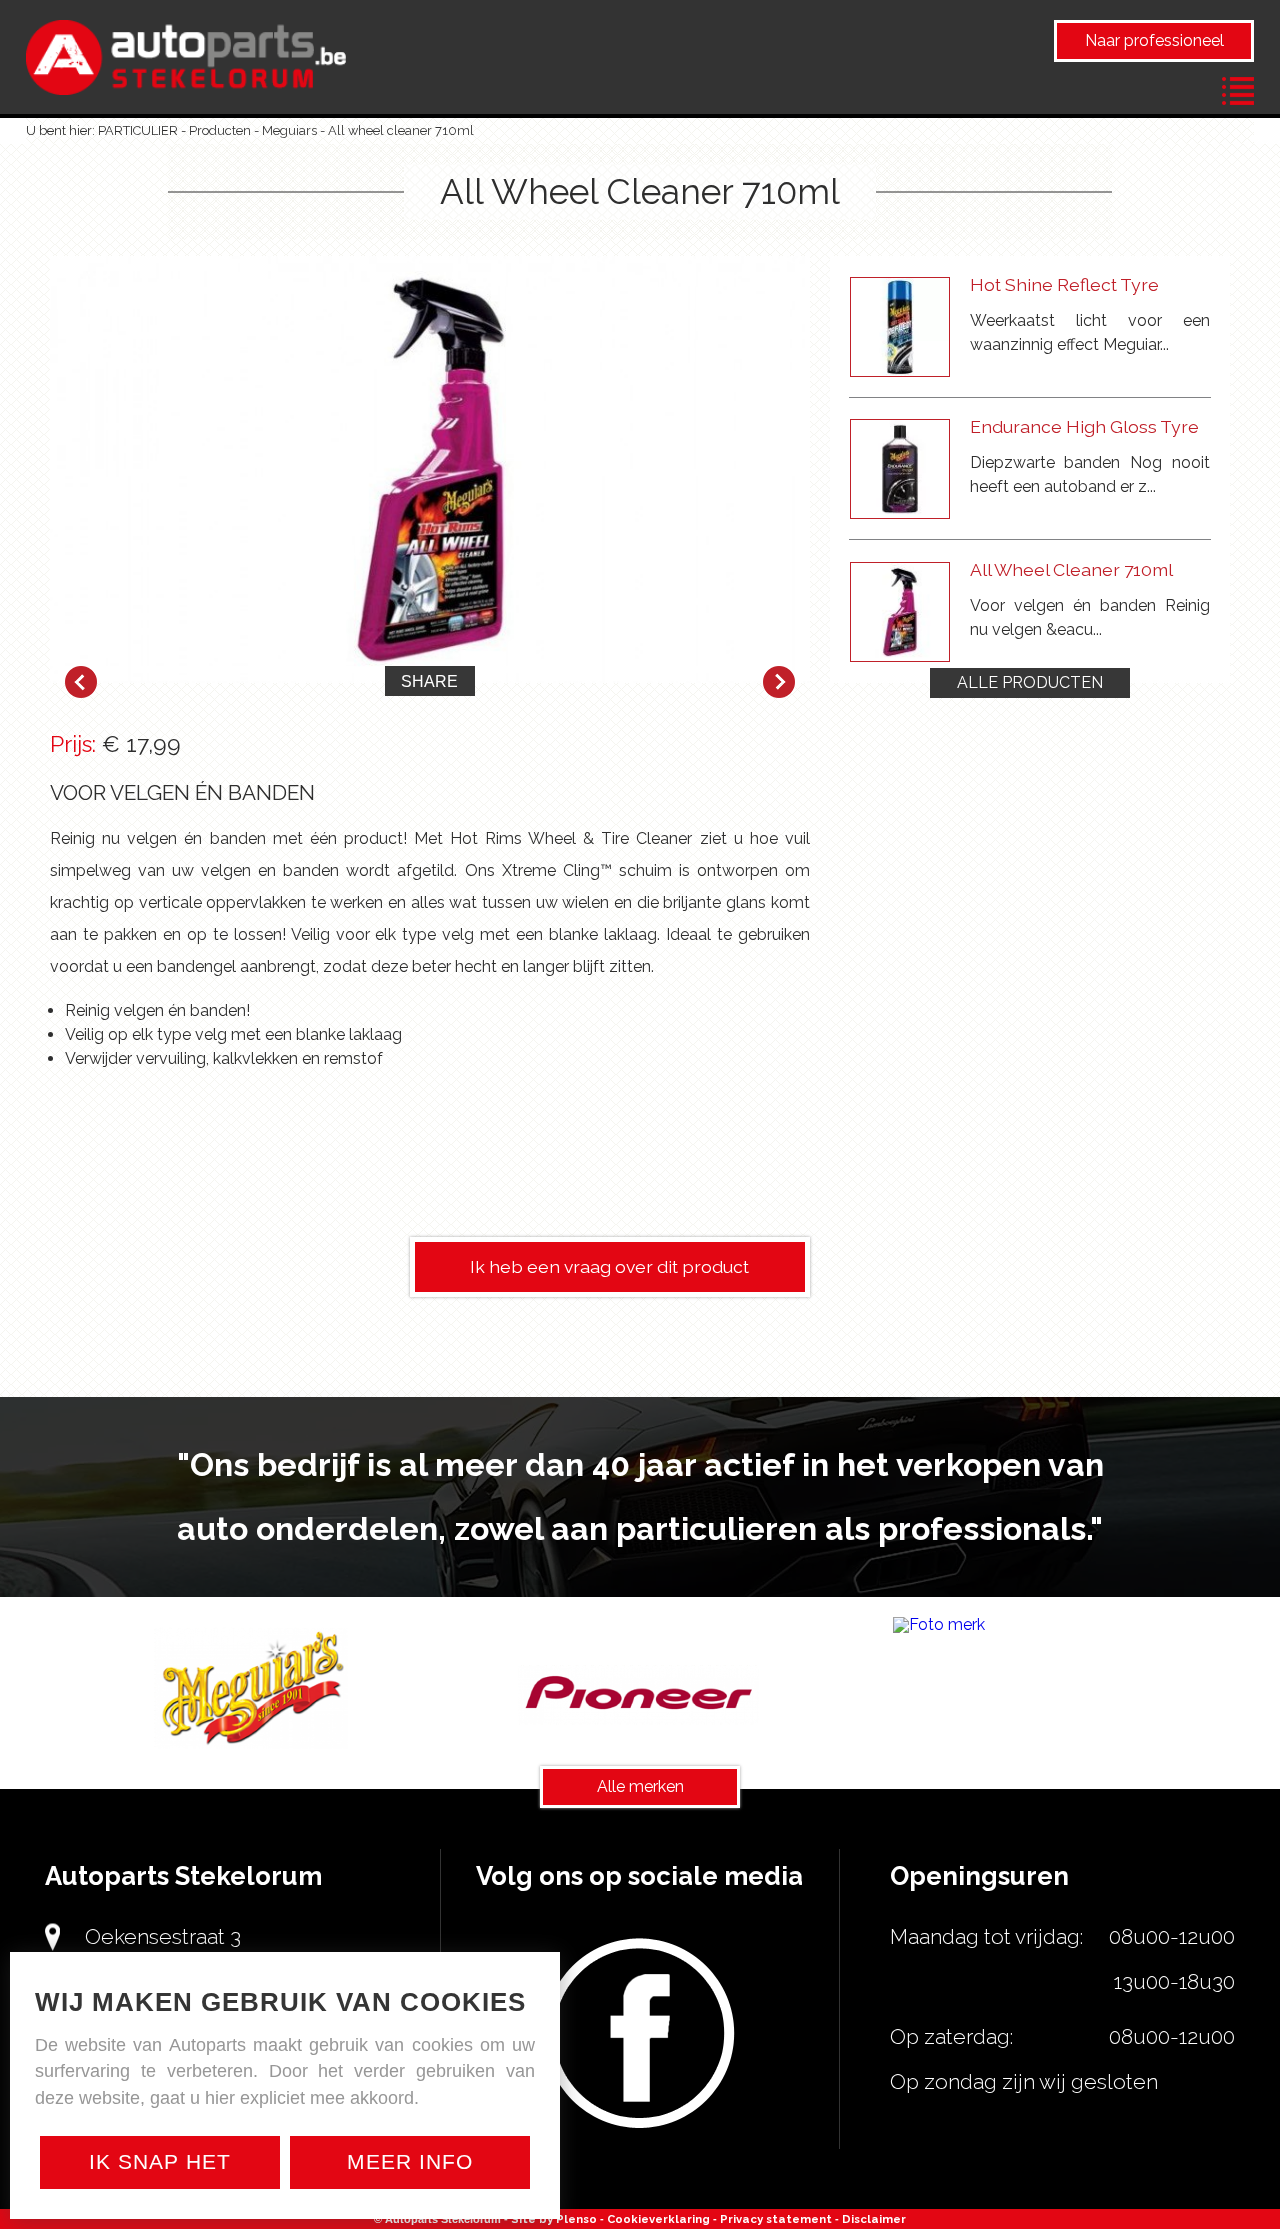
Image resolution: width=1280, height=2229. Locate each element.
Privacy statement (776, 2219)
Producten (220, 130)
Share (429, 681)
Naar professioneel (1154, 40)
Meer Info (410, 2161)
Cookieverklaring (658, 2219)
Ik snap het (160, 2161)
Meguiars (289, 130)
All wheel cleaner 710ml (401, 130)
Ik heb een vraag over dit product (609, 1266)
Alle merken (640, 1786)
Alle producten (1030, 682)
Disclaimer (874, 2219)
